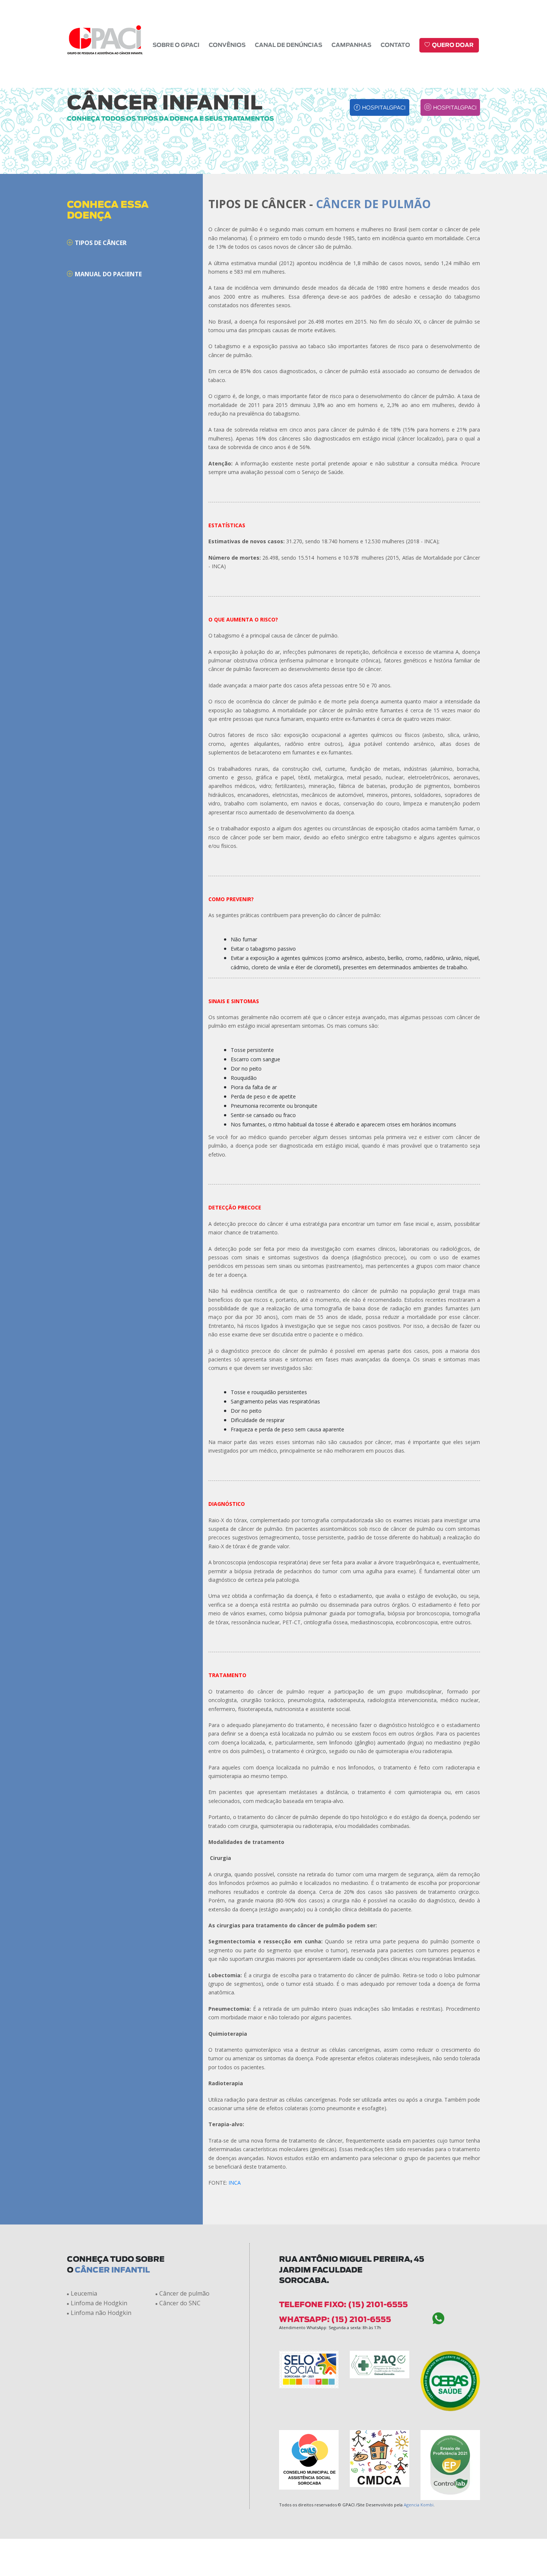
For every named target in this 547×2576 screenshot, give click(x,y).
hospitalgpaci (384, 108)
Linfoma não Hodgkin (101, 2313)
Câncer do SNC (180, 2303)
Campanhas (351, 45)
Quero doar (453, 45)
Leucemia (84, 2293)
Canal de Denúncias (289, 45)
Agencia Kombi (419, 2505)
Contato (395, 45)
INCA (235, 2183)
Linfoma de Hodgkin (99, 2303)
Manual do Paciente (108, 274)
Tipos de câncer (101, 243)
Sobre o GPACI (176, 45)
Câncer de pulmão (184, 2293)
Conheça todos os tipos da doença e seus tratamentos (170, 119)
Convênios (227, 45)
